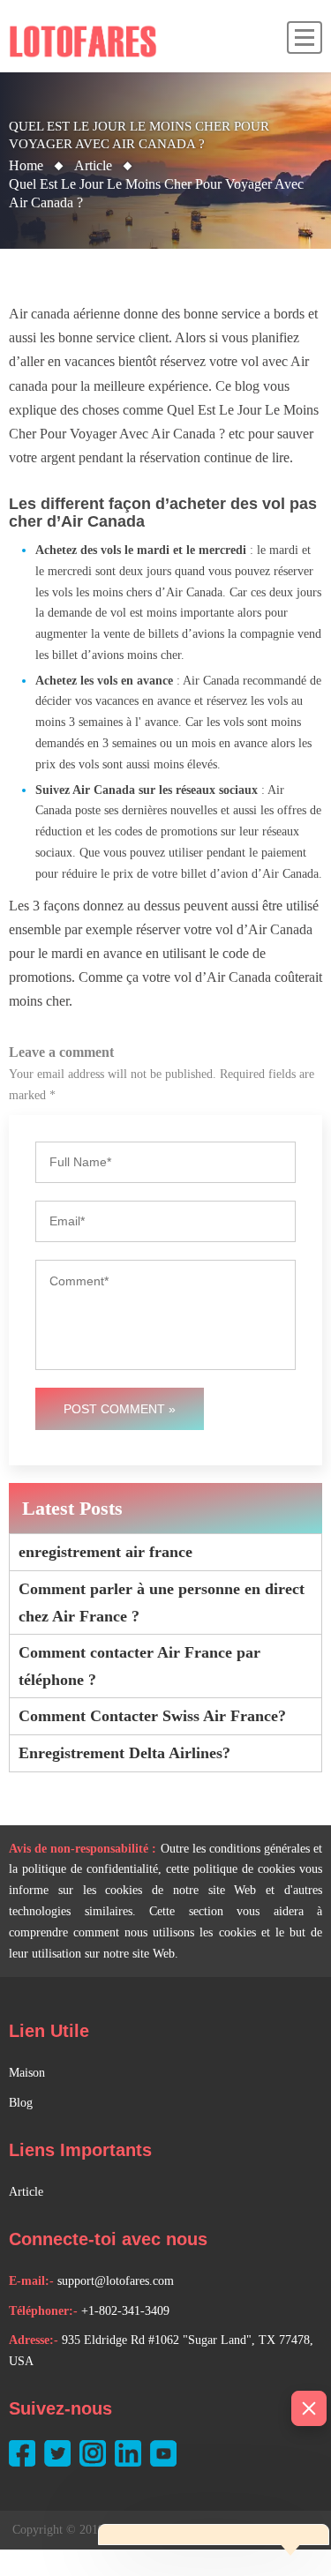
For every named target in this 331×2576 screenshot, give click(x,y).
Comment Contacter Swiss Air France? (152, 1716)
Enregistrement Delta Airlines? (124, 1753)
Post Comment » (120, 1409)
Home (26, 165)
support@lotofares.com (116, 2281)
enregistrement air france (105, 1552)
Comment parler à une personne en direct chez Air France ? (162, 1603)
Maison (27, 2073)
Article (26, 2192)
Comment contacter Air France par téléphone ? (139, 1666)
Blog (21, 2103)
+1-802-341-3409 (125, 2311)
